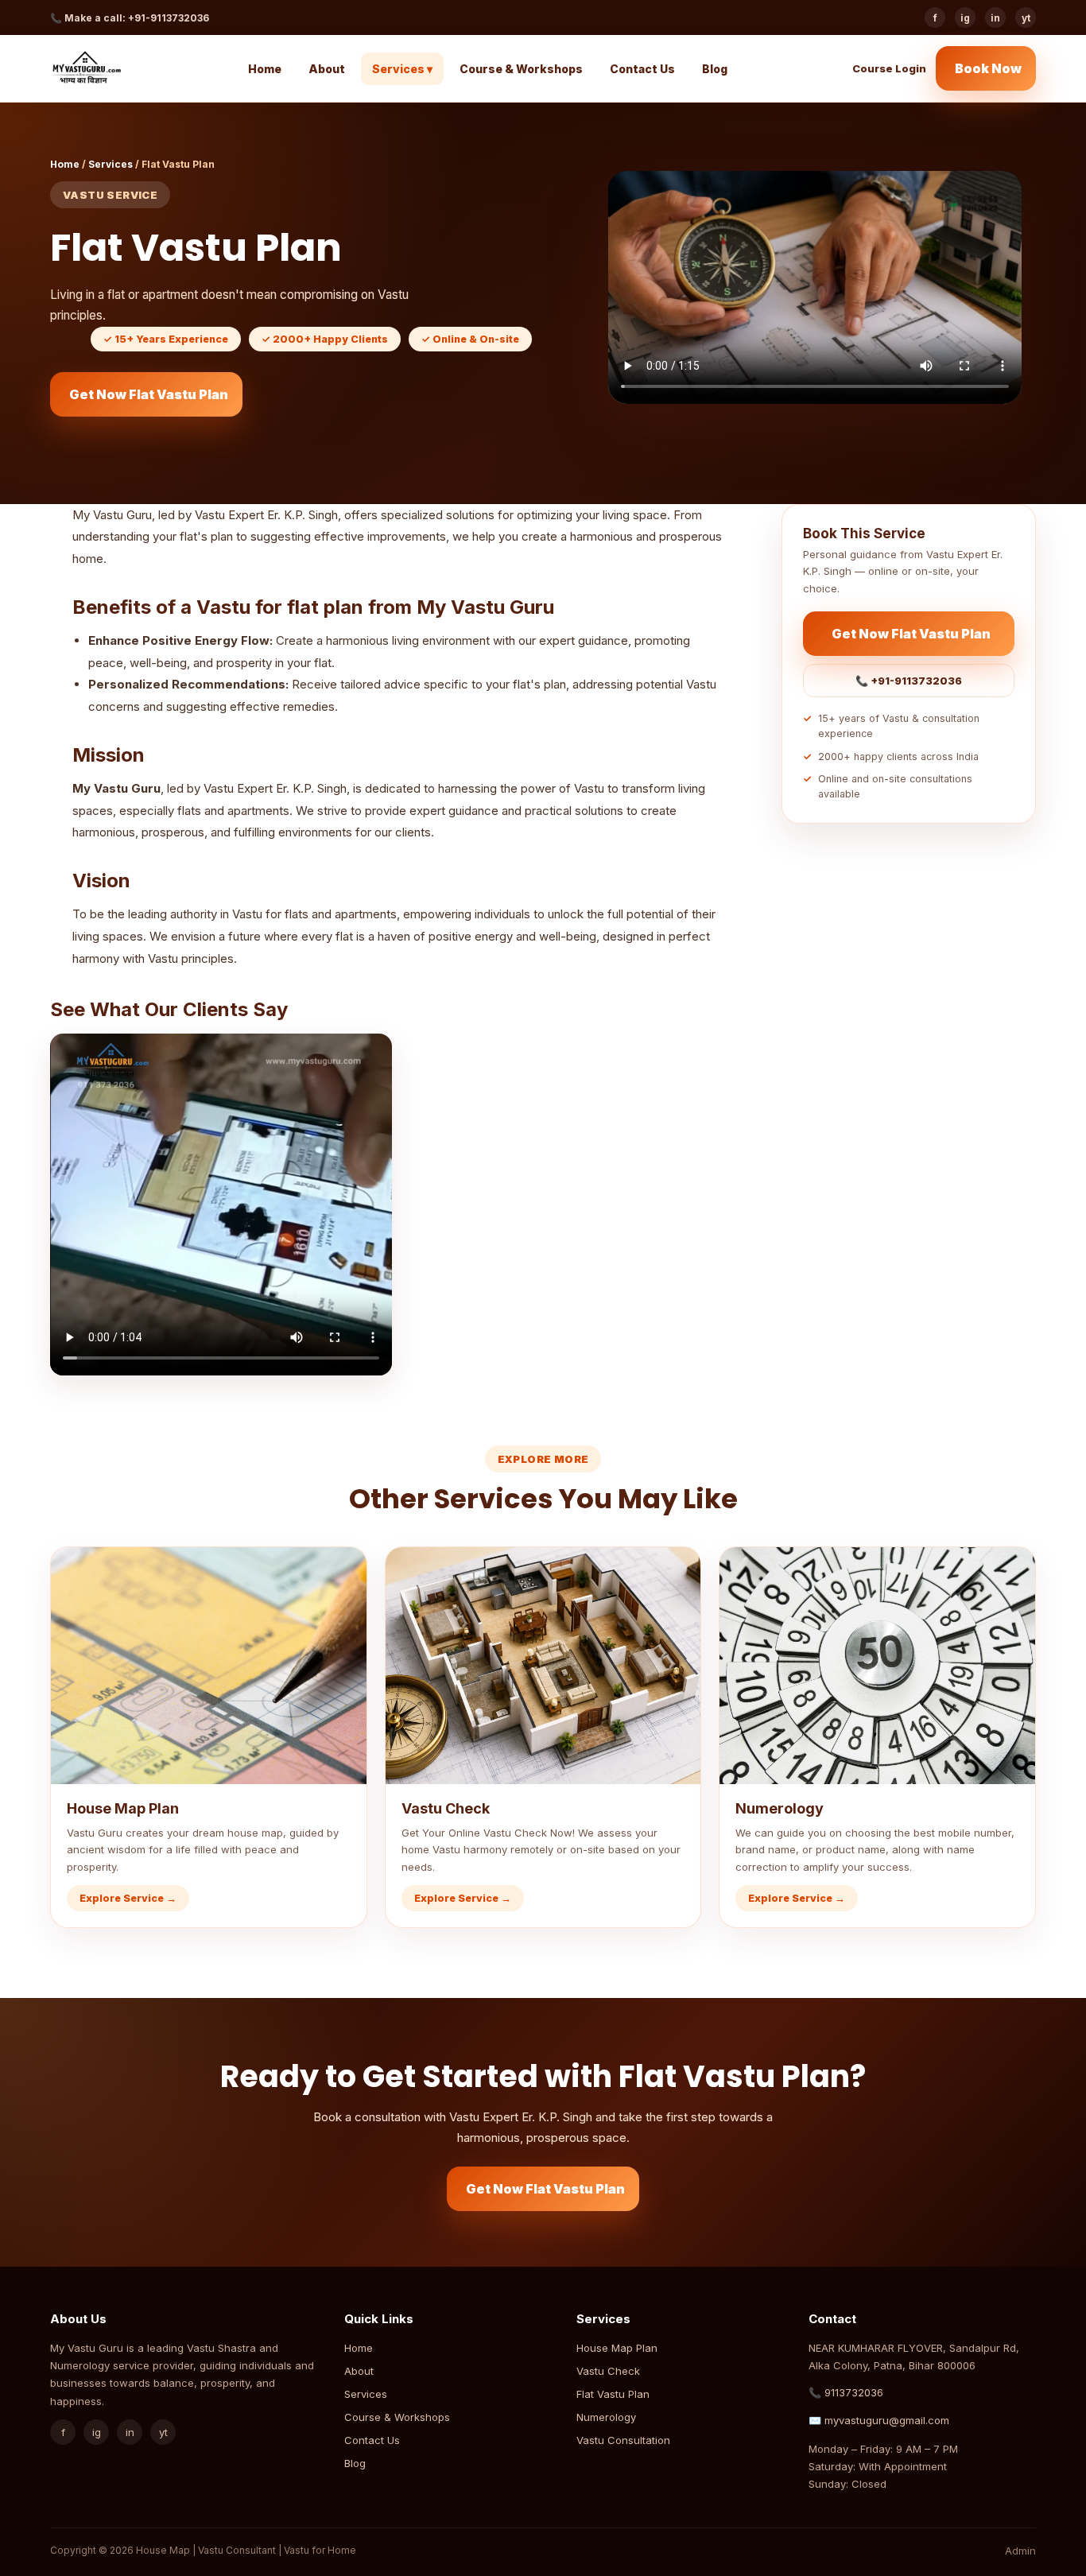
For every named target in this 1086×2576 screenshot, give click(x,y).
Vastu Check (608, 2371)
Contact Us (642, 69)
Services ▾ (402, 69)
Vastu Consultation (623, 2440)
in (995, 18)
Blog (715, 69)
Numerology (606, 2417)
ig (965, 18)
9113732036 (854, 2392)
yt (1026, 18)
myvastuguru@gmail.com (887, 2420)
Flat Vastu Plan (613, 2394)
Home (265, 69)
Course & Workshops (521, 69)
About (327, 69)
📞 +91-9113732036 (909, 681)
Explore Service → (128, 1898)
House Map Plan (617, 2348)
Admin (1020, 2551)
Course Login (889, 68)
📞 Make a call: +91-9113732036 (130, 18)
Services (111, 164)
